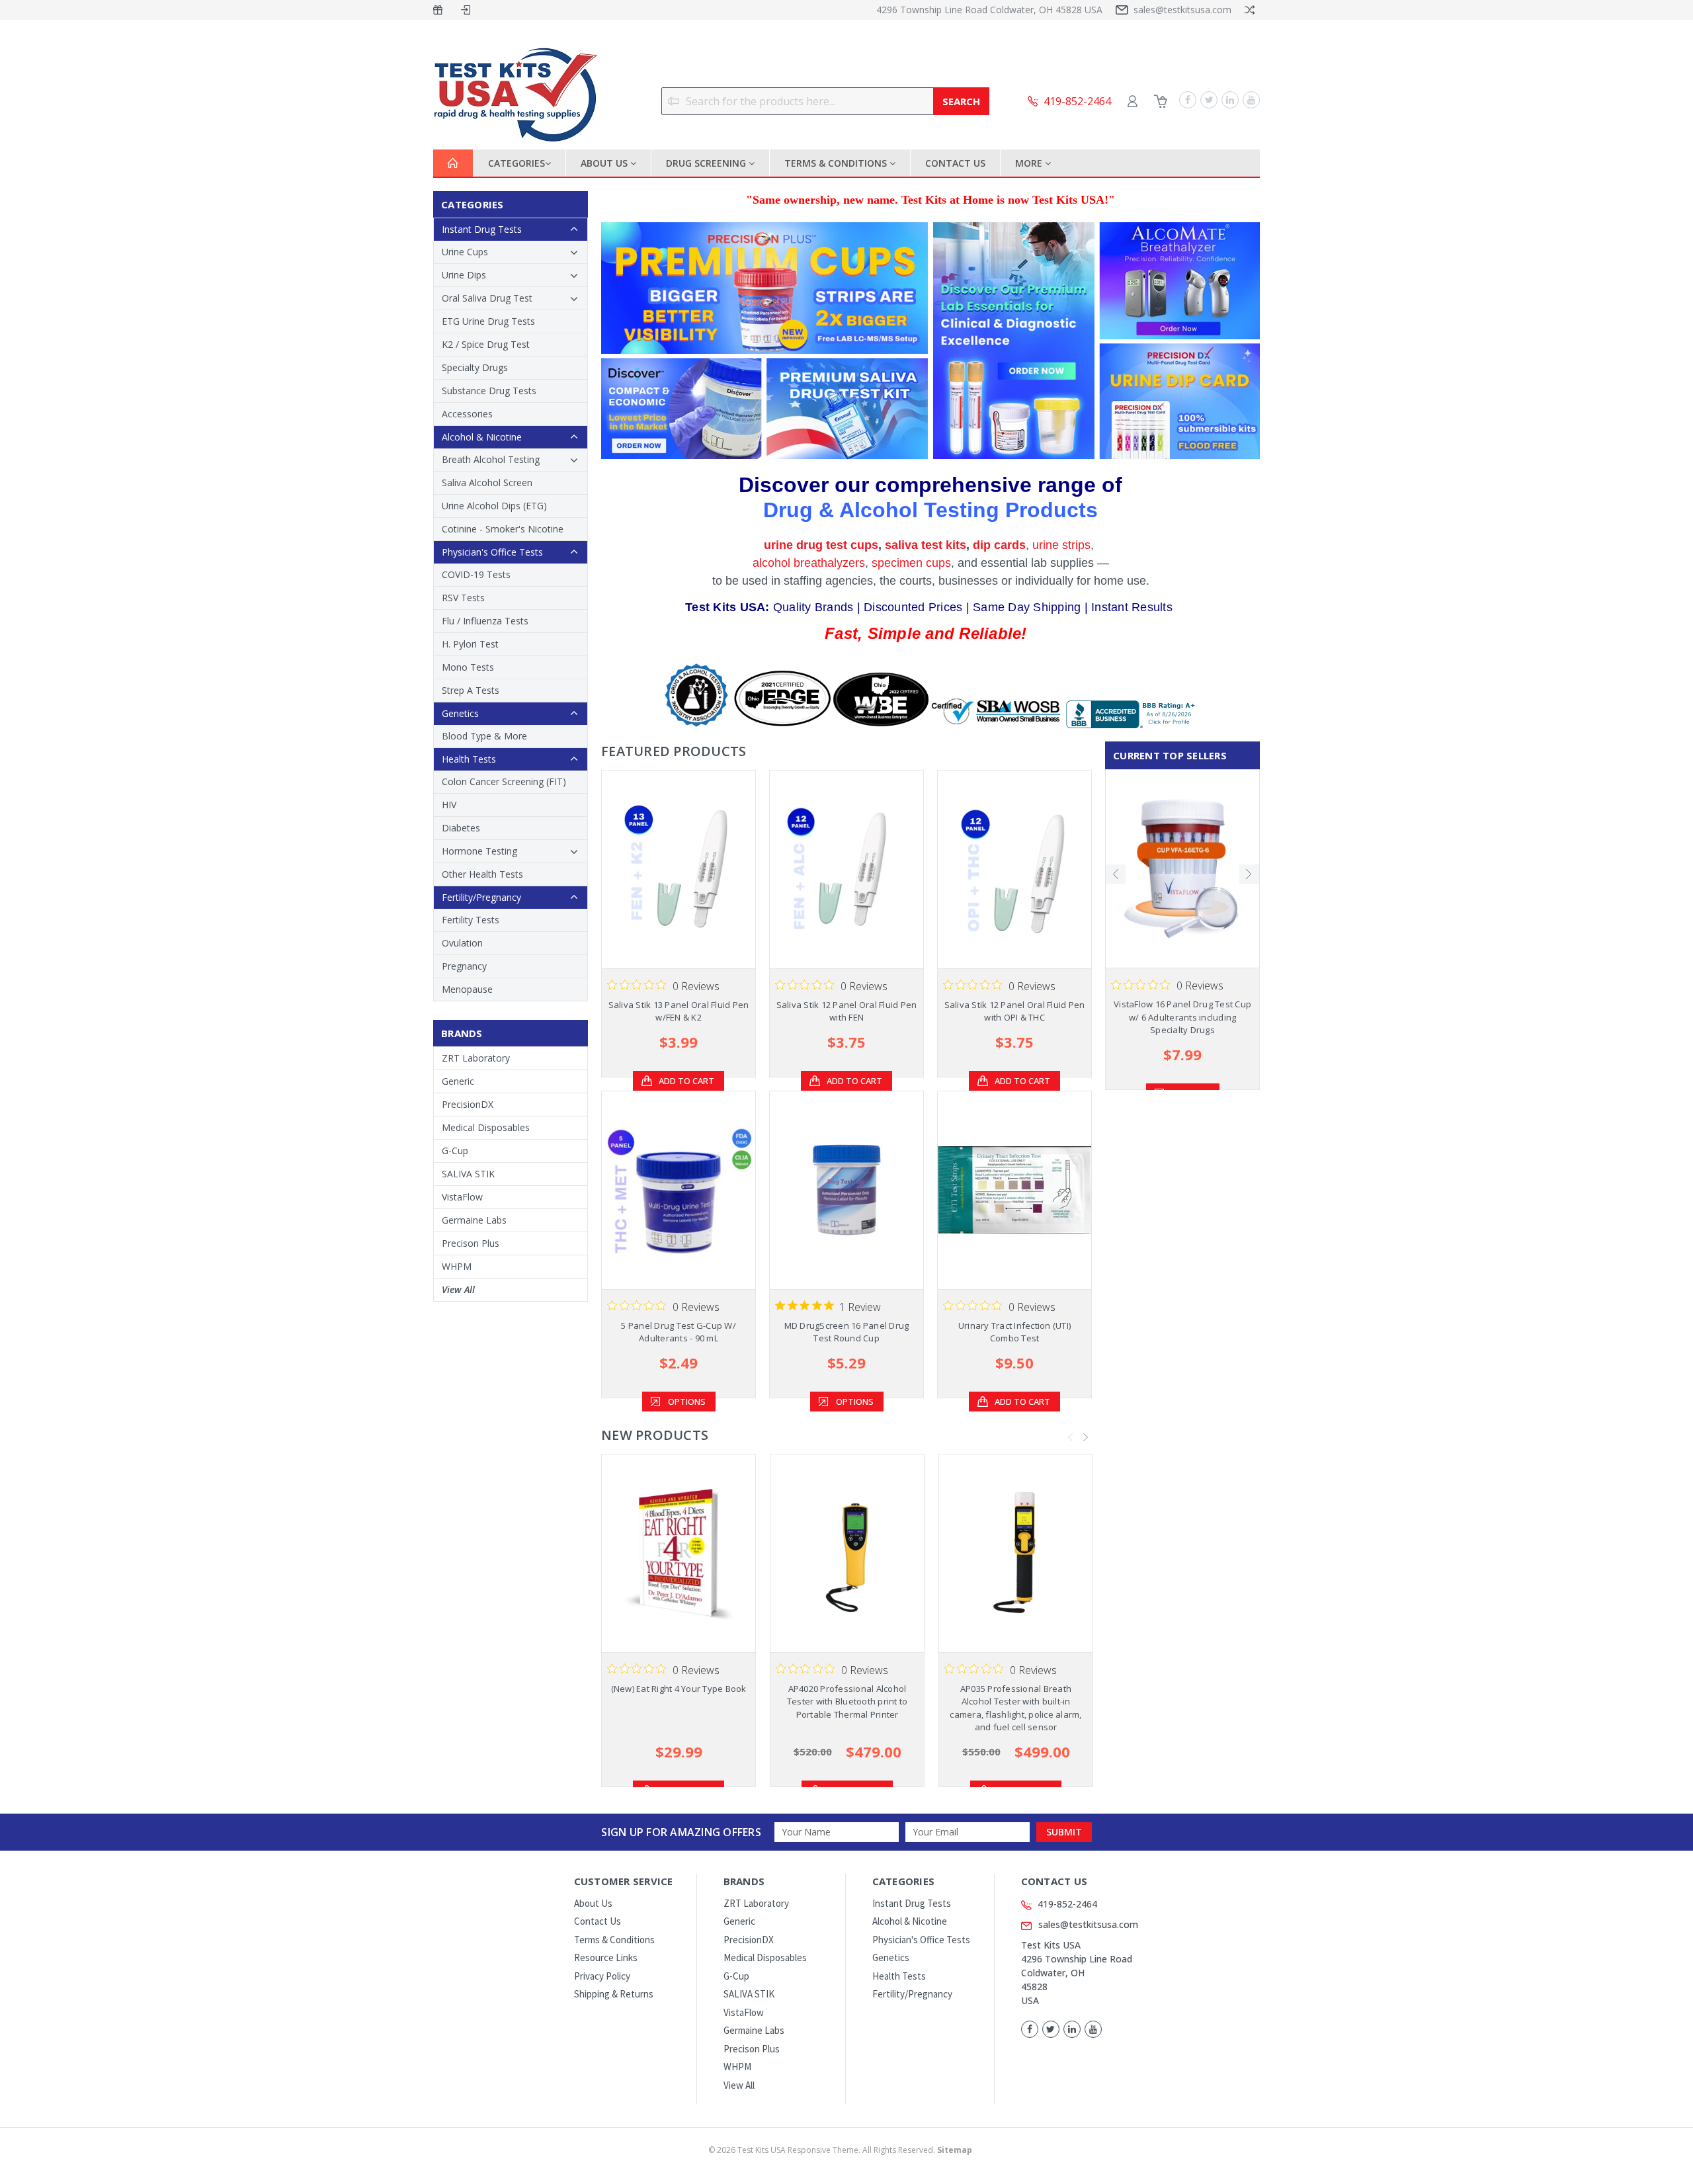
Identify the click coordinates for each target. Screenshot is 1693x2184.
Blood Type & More (484, 736)
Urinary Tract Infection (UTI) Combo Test (1014, 1332)
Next (1086, 1437)
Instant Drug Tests (482, 229)
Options (687, 1402)
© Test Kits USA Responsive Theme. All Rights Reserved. (840, 2150)
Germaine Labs (474, 1220)
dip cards (999, 545)
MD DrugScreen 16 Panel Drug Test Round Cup (847, 1332)
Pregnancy (464, 966)
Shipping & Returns (614, 1994)
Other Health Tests (482, 874)
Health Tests (469, 759)
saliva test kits (926, 545)
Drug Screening (707, 163)
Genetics (460, 713)
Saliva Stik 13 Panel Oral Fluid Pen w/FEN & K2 (679, 1011)
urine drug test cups (821, 545)
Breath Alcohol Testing (491, 459)
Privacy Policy (602, 1976)
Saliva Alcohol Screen (487, 483)
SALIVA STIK (468, 1174)
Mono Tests (468, 667)
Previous (1071, 1437)
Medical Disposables (486, 1127)
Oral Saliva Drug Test (487, 298)
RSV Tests (463, 598)
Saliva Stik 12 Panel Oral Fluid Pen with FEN (847, 1011)
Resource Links (606, 1957)
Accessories (467, 414)
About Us (605, 163)
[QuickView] (668, 869)
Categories (516, 163)
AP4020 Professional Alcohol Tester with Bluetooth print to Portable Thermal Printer (847, 1701)
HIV (449, 805)
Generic (458, 1081)
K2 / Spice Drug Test (486, 344)
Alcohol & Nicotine (482, 437)
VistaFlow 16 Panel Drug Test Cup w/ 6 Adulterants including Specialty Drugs (1182, 1017)
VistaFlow (462, 1197)
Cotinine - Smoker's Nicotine (503, 529)
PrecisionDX (468, 1104)
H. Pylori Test (470, 644)
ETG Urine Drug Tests (488, 321)
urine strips (1061, 545)
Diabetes (461, 828)
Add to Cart (686, 1081)
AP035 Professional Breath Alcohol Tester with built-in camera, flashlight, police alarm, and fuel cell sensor (1015, 1708)
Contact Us (955, 163)
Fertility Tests (471, 920)
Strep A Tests (471, 690)
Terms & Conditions (837, 163)
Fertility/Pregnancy (481, 897)
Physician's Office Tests (492, 552)
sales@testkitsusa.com (1182, 10)
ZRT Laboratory (476, 1058)
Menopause (467, 989)
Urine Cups (465, 252)
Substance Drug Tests (489, 391)
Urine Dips (464, 275)
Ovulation (462, 943)
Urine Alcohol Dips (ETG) (494, 506)
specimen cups (911, 563)
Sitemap (955, 2150)
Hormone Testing (479, 851)
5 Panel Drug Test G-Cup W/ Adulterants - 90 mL (679, 1332)
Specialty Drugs (475, 367)
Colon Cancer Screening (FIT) (504, 781)
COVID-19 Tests (476, 574)
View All (458, 1289)
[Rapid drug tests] (930, 341)
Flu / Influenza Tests (485, 621)
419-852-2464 (1067, 1904)
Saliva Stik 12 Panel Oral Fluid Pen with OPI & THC (1015, 1011)
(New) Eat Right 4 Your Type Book (679, 1689)
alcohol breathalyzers (809, 563)
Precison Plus (471, 1243)
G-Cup (455, 1151)
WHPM (457, 1266)
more (1030, 163)
